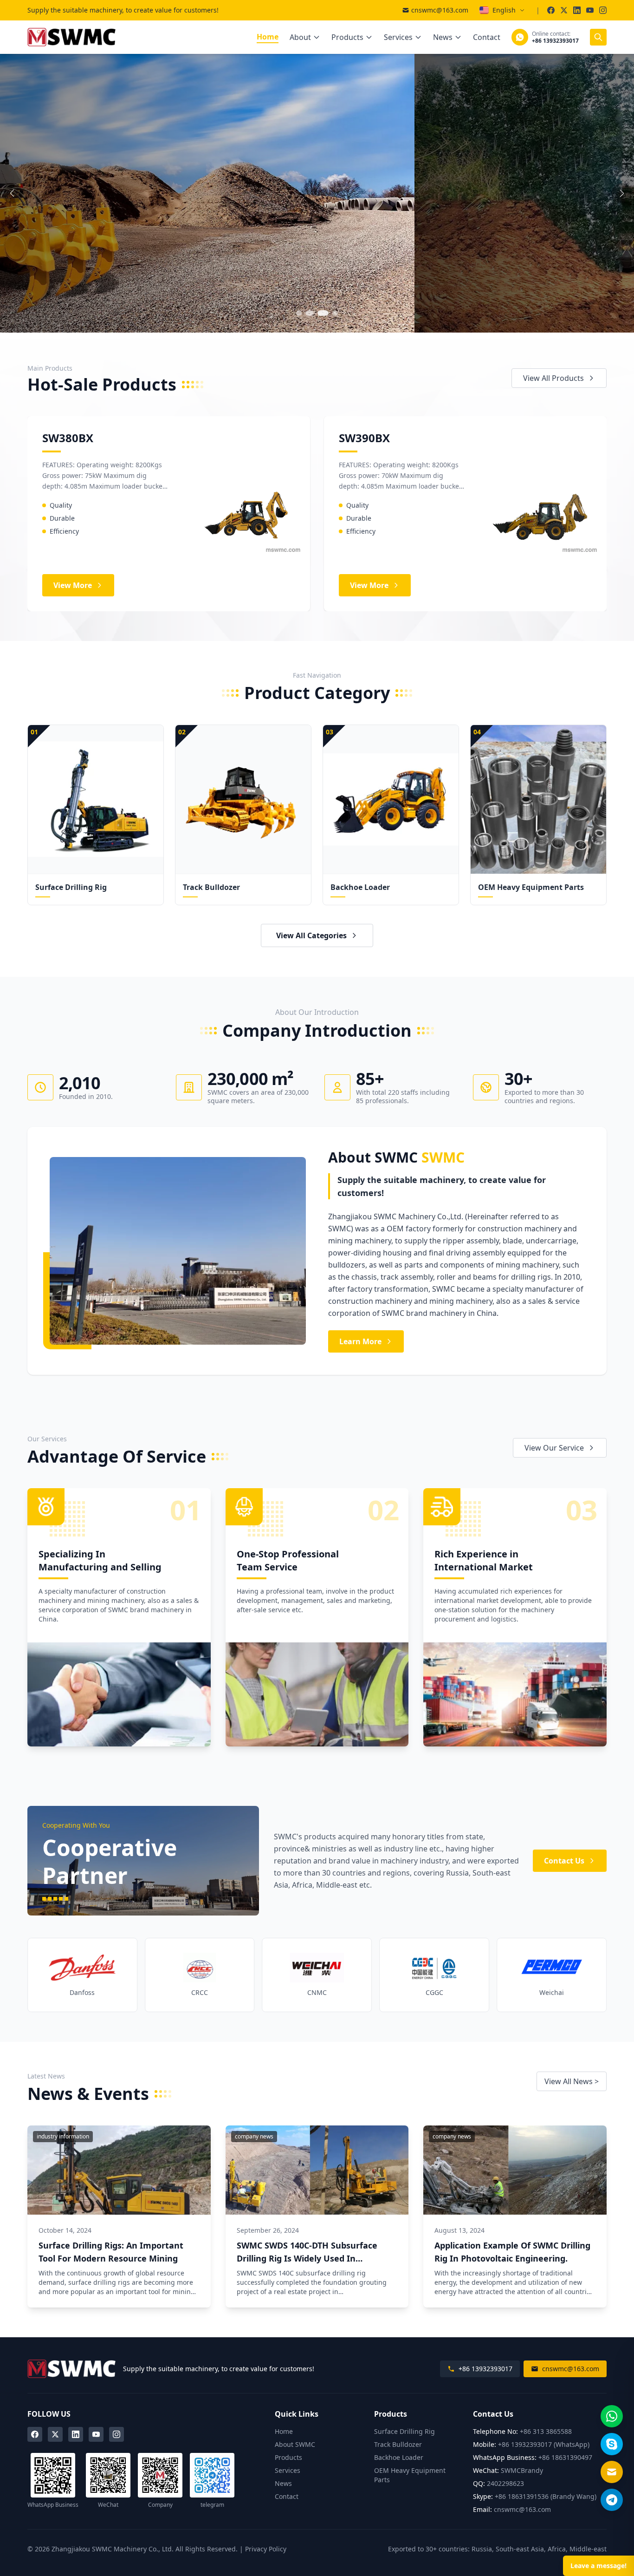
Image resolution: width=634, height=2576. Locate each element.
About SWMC (295, 2444)
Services (398, 37)
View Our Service (554, 1448)
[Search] (598, 37)
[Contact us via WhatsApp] (612, 2416)
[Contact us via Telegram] (612, 2500)
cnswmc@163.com (440, 10)
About (300, 37)
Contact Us (564, 1861)
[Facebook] (35, 2434)
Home (268, 37)
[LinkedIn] (76, 2434)
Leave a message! (598, 2566)
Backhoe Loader (399, 2457)
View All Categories (311, 935)
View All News (572, 2081)
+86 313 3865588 (546, 2431)
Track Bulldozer (398, 2444)
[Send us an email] (612, 2472)
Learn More (360, 1341)
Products (347, 37)
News (443, 37)
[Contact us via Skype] (612, 2444)
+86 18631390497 (565, 2457)
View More (57, 238)
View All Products (553, 378)
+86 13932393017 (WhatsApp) (544, 2444)
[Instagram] (116, 2434)
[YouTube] (96, 2434)
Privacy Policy (266, 2549)
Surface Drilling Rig (404, 2431)
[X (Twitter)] (55, 2434)
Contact (487, 37)
